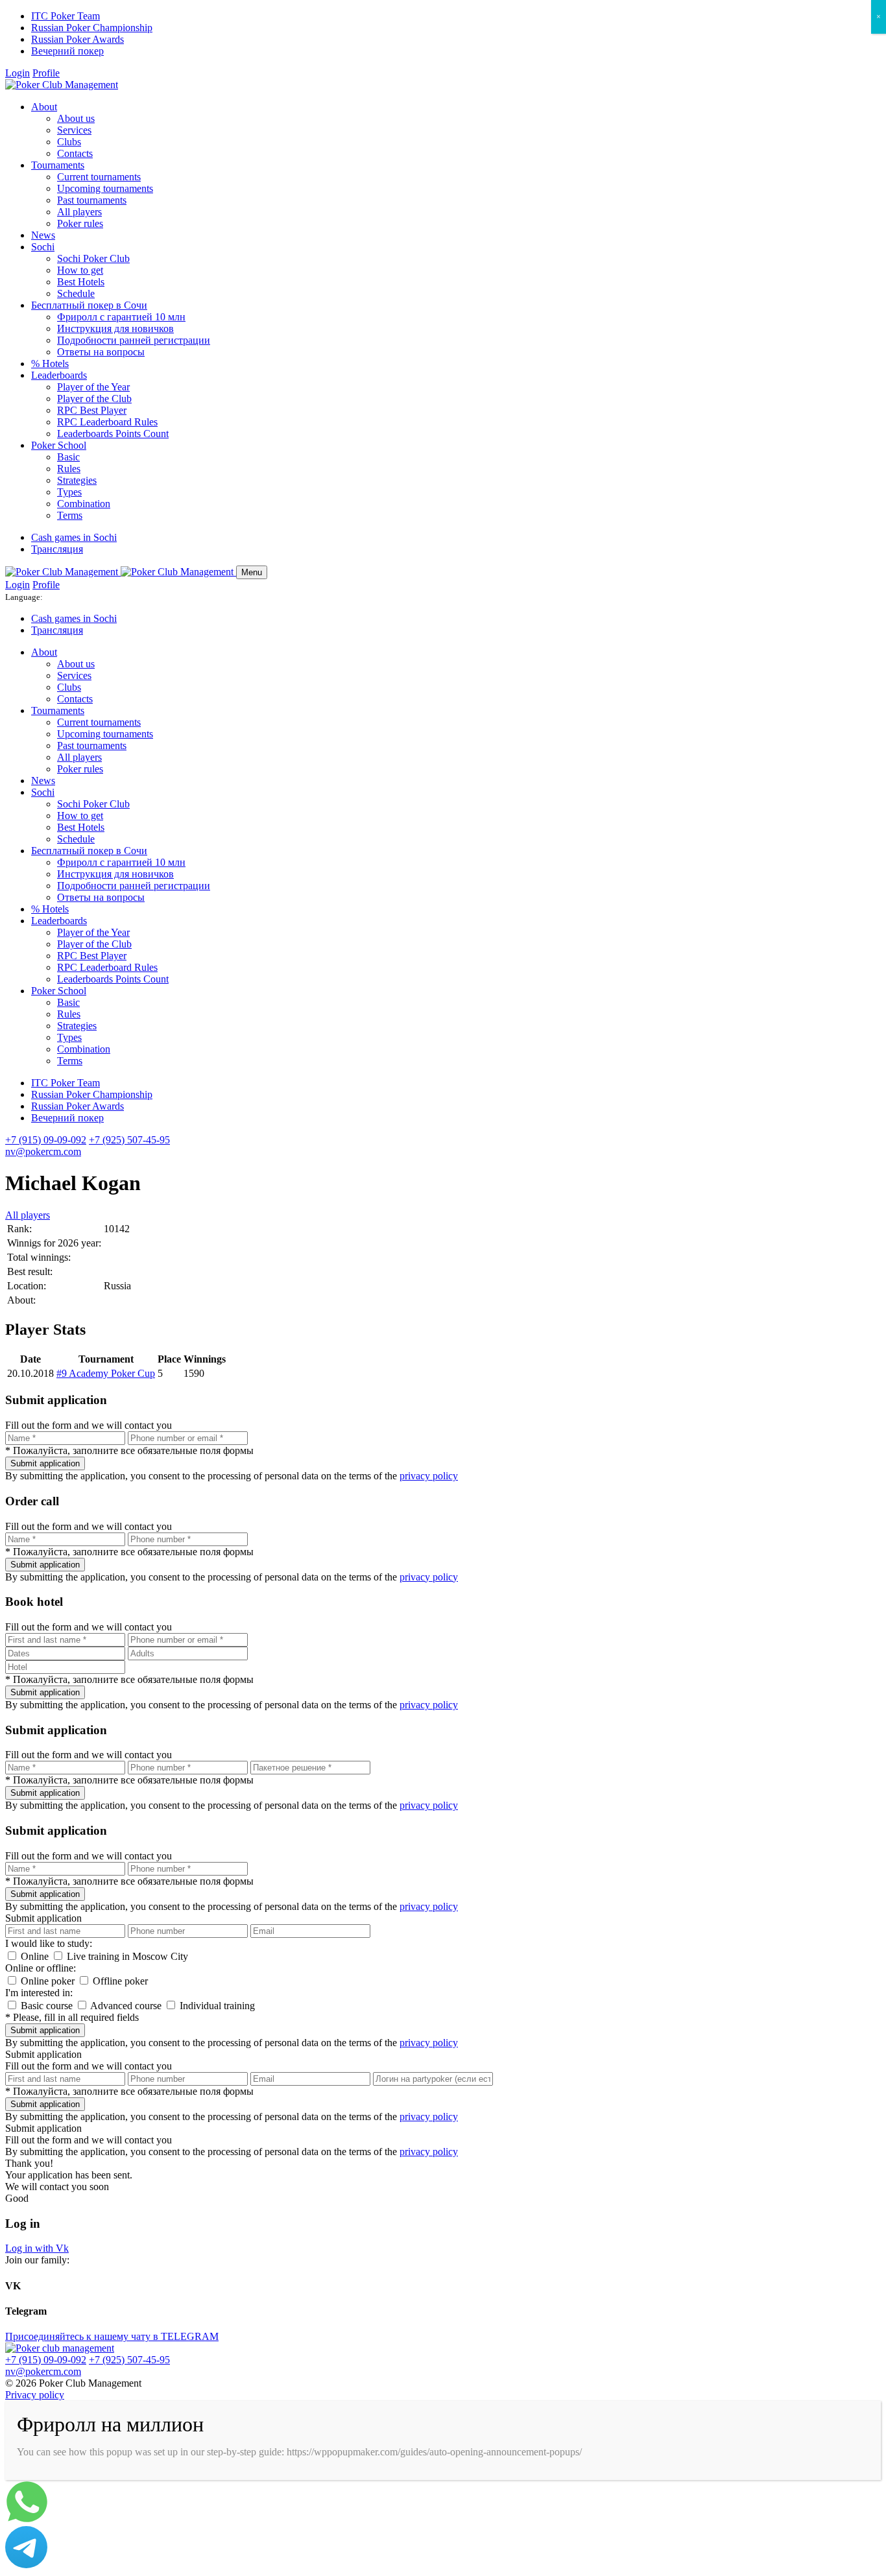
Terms (70, 515)
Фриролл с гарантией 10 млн (121, 317)
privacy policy (429, 1476)
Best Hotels (81, 282)
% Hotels (50, 364)
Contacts (75, 153)
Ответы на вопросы (101, 352)
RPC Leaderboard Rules (107, 422)
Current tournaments (99, 177)
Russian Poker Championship (92, 28)
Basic (68, 457)
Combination (84, 504)
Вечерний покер (67, 51)
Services (74, 130)
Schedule (76, 293)
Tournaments (58, 165)
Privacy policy (35, 2395)
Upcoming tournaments (105, 188)
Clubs (69, 142)
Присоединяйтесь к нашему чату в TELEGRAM (112, 2336)
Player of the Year (93, 387)
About (44, 107)
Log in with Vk (37, 2248)
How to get (80, 270)
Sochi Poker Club (93, 258)
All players (79, 212)
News (43, 235)
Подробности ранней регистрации (134, 340)
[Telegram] (26, 2565)
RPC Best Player (92, 410)
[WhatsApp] (27, 2520)
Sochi (43, 247)
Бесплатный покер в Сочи (89, 305)
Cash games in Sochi (74, 537)
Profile (46, 73)
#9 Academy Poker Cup (106, 1373)
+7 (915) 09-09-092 (46, 1140)
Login (18, 73)
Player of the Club (94, 399)
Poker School (59, 445)
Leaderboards (59, 375)
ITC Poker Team (66, 16)
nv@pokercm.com (43, 1151)
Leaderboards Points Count (113, 434)
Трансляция (57, 549)
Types (69, 492)
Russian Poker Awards (78, 39)
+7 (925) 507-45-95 (129, 1140)
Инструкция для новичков (115, 328)
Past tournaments (92, 200)
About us (76, 118)
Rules (69, 469)
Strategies (77, 480)
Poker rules (80, 223)
